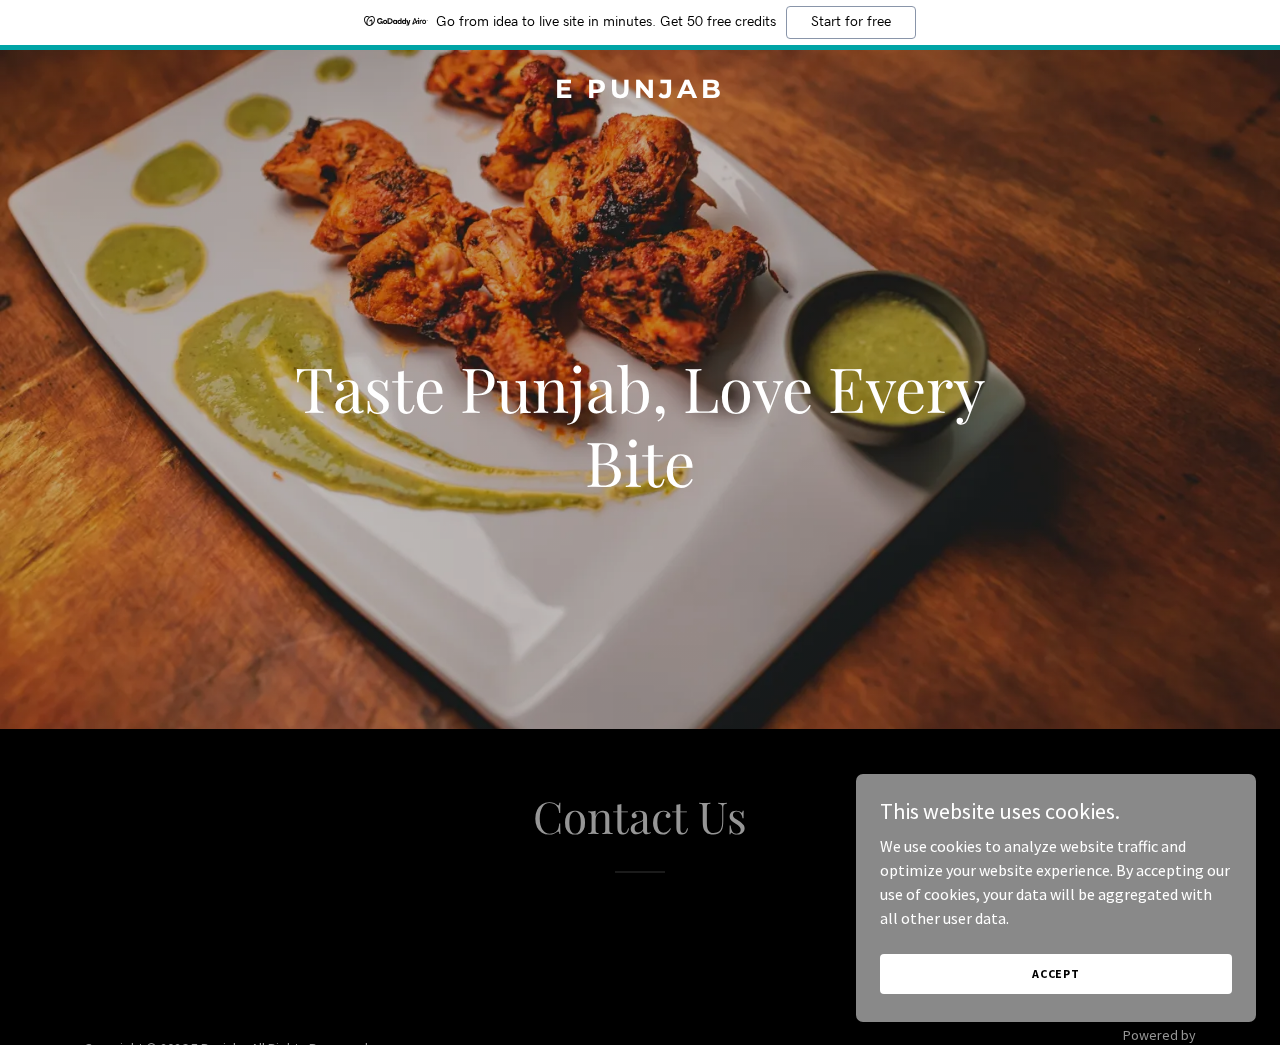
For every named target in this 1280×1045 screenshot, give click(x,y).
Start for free (851, 22)
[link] (640, 92)
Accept (1056, 973)
